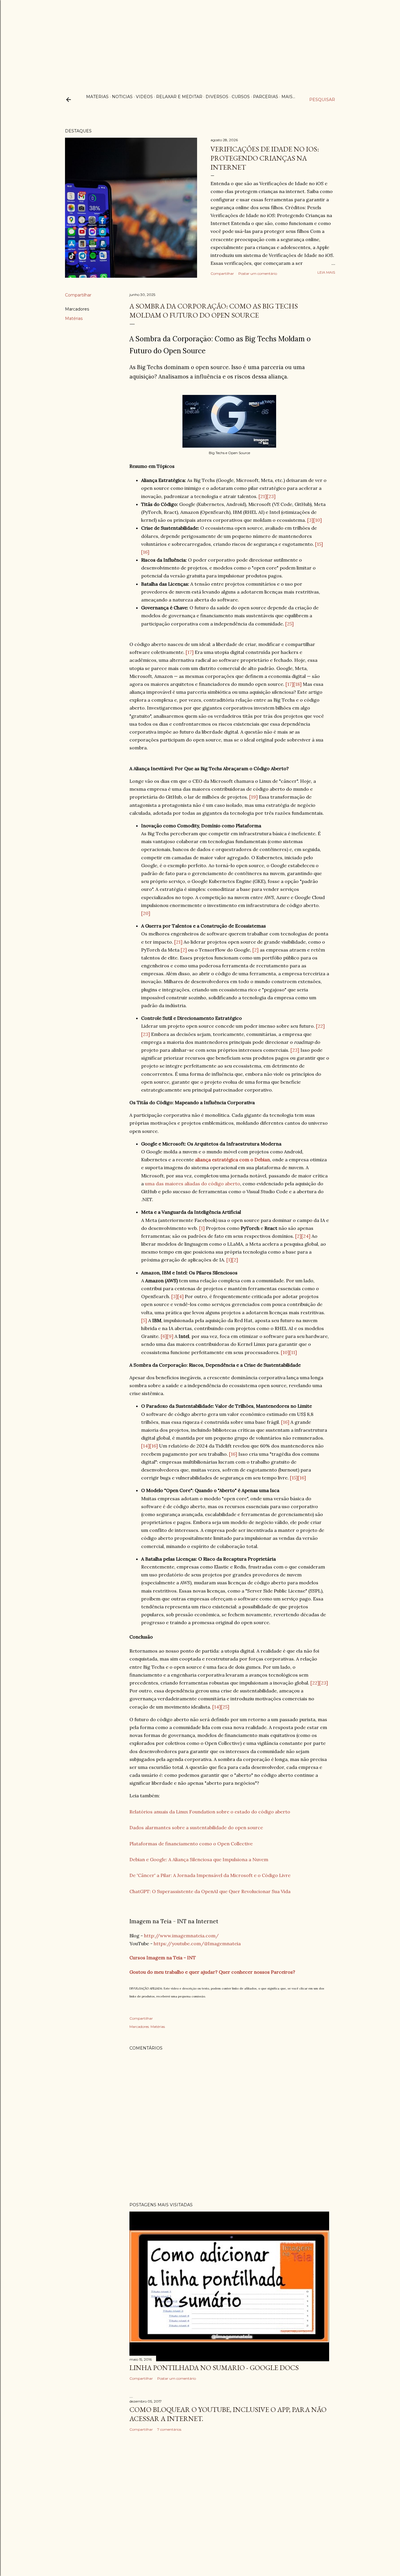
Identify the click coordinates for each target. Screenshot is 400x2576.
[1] (202, 1228)
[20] (146, 913)
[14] (145, 1446)
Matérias (74, 318)
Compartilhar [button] (222, 273)
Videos (144, 97)
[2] (184, 950)
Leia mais (326, 272)
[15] (319, 544)
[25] (289, 624)
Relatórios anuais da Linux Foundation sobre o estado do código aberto (210, 1812)
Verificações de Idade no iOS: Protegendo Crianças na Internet (265, 158)
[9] (170, 1336)
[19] (253, 797)
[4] (181, 1296)
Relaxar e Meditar (179, 97)
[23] (271, 496)
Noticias (122, 97)
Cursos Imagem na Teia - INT (163, 1958)
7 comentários (169, 2429)
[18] (298, 684)
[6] (164, 1336)
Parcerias (266, 97)
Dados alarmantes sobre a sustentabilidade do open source (196, 1827)
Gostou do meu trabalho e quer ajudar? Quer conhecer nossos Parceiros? (212, 1972)
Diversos (217, 97)
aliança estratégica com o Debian (233, 1160)
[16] (145, 552)
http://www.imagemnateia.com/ (181, 1936)
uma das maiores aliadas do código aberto (193, 1184)
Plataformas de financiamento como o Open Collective (191, 1844)
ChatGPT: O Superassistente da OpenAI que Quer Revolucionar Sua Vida (210, 1891)
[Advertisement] (200, 41)
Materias (97, 97)
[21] (263, 496)
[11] (293, 1352)
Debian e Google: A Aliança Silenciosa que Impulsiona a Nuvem (199, 1859)
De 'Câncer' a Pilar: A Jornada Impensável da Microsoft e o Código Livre (210, 1875)
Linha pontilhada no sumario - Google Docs (214, 2368)
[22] (320, 1026)
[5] (144, 1320)
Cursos (241, 97)
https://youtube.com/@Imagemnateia (197, 1943)
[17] (190, 652)
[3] (310, 520)
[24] (306, 1236)
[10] (318, 520)
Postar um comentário (258, 273)
